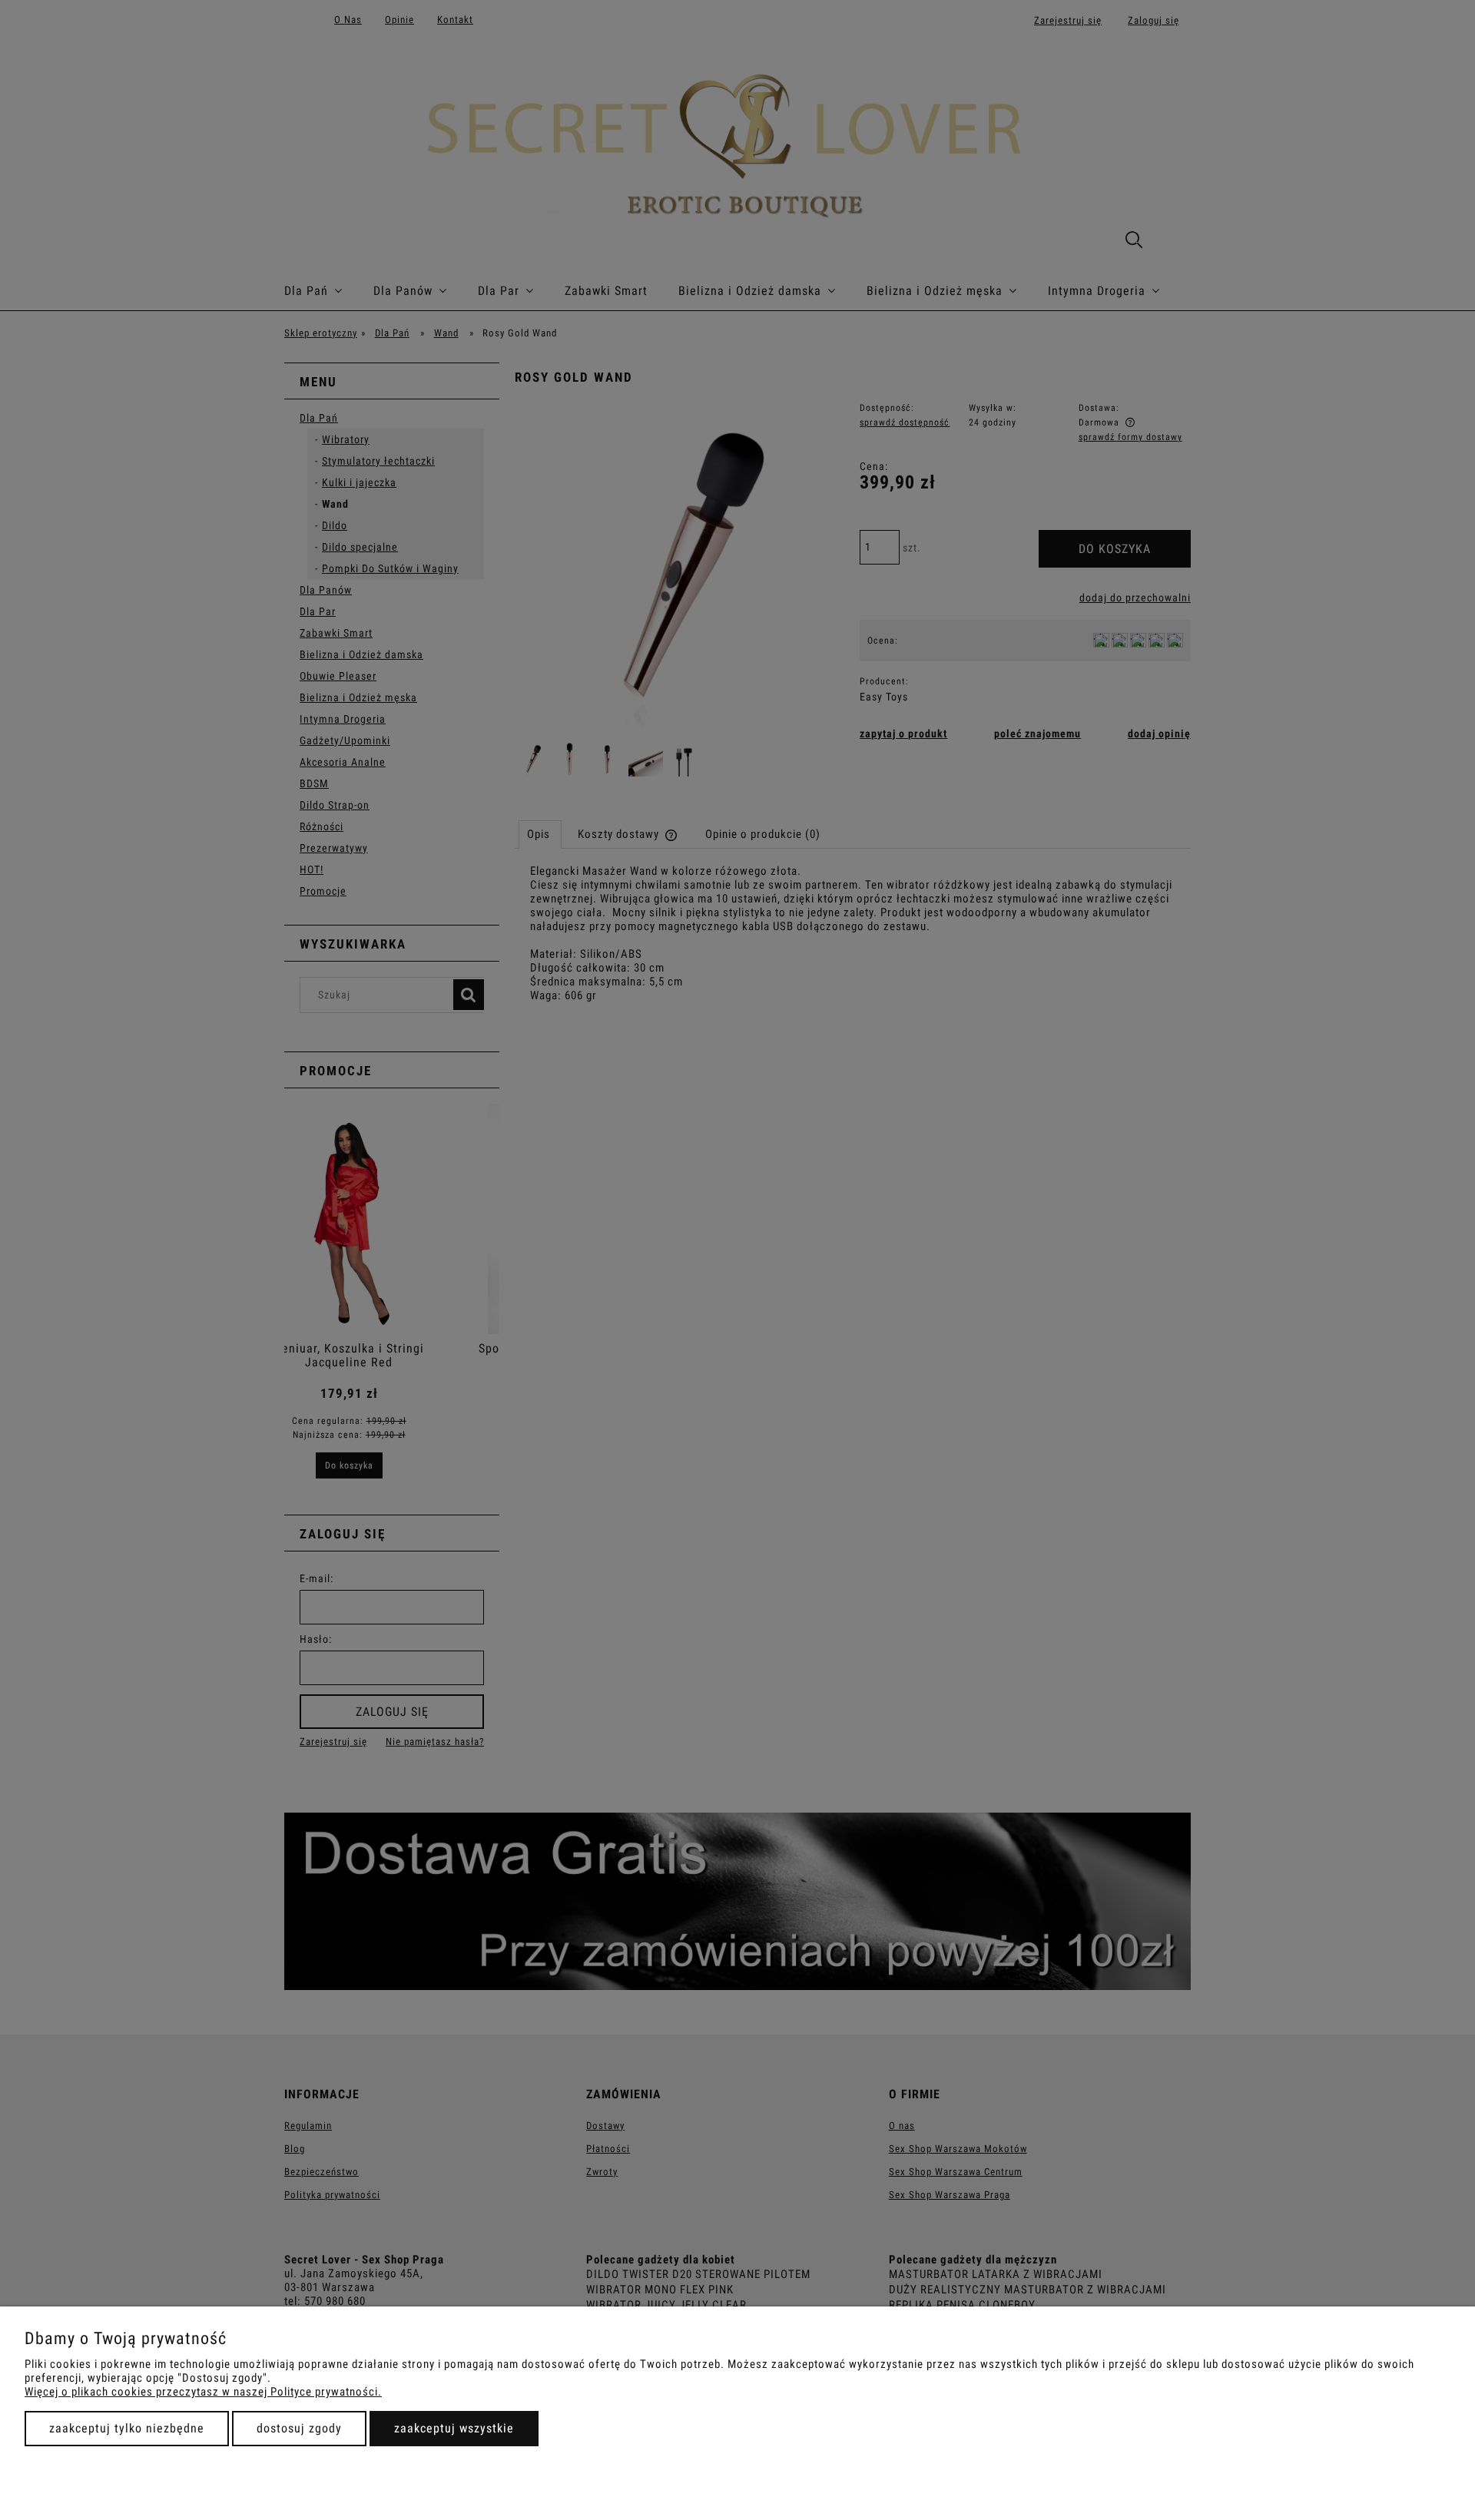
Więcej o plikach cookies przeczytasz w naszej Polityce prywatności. (203, 2392)
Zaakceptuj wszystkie (454, 2428)
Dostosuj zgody (299, 2428)
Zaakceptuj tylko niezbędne (127, 2428)
